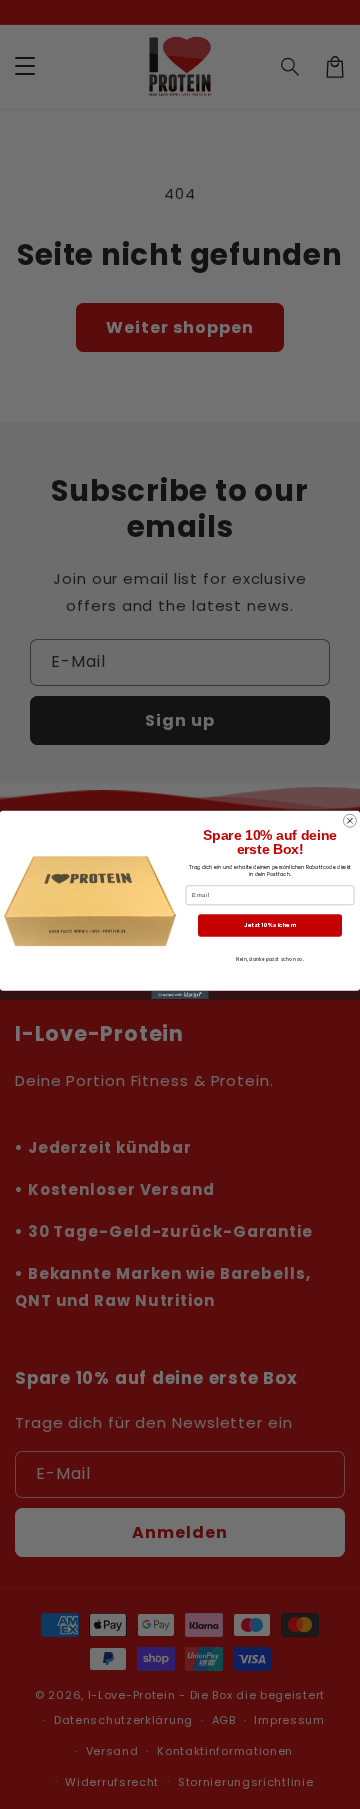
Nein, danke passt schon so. (270, 959)
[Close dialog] (349, 820)
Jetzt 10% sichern (270, 925)
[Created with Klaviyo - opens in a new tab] (180, 994)
